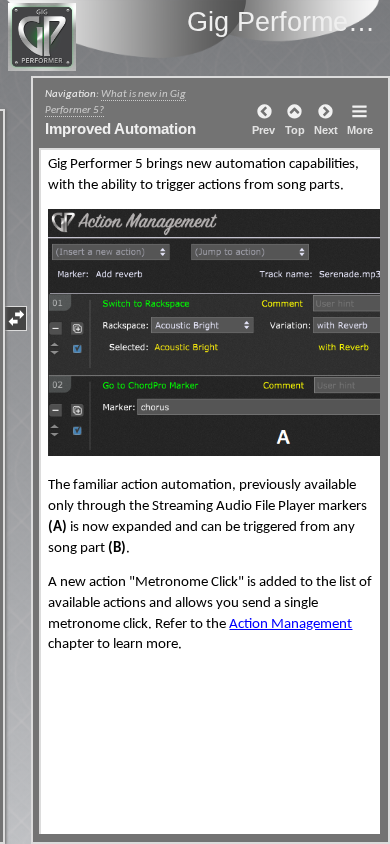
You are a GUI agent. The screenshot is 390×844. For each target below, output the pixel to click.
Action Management (290, 624)
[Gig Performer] (114, 37)
